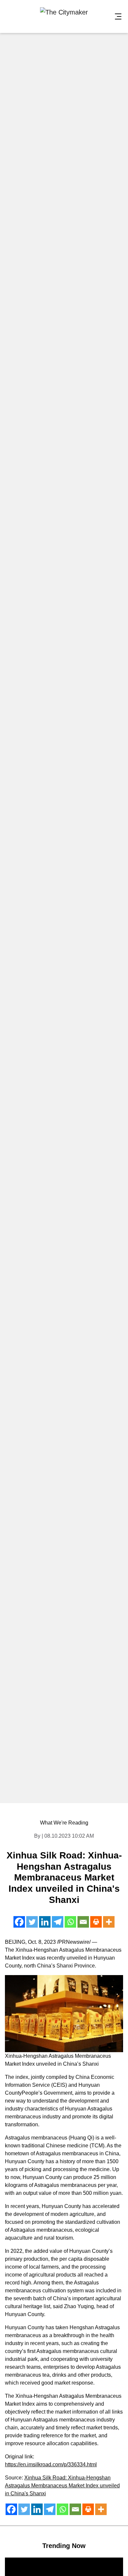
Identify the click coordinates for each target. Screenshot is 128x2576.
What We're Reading (64, 1823)
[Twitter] (32, 1922)
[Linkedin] (45, 1922)
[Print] (96, 1922)
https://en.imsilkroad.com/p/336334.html (51, 2464)
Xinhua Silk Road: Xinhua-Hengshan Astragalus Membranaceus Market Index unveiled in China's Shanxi (62, 2486)
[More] (109, 1922)
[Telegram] (58, 1922)
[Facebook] (19, 1922)
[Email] (83, 1922)
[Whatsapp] (70, 1922)
